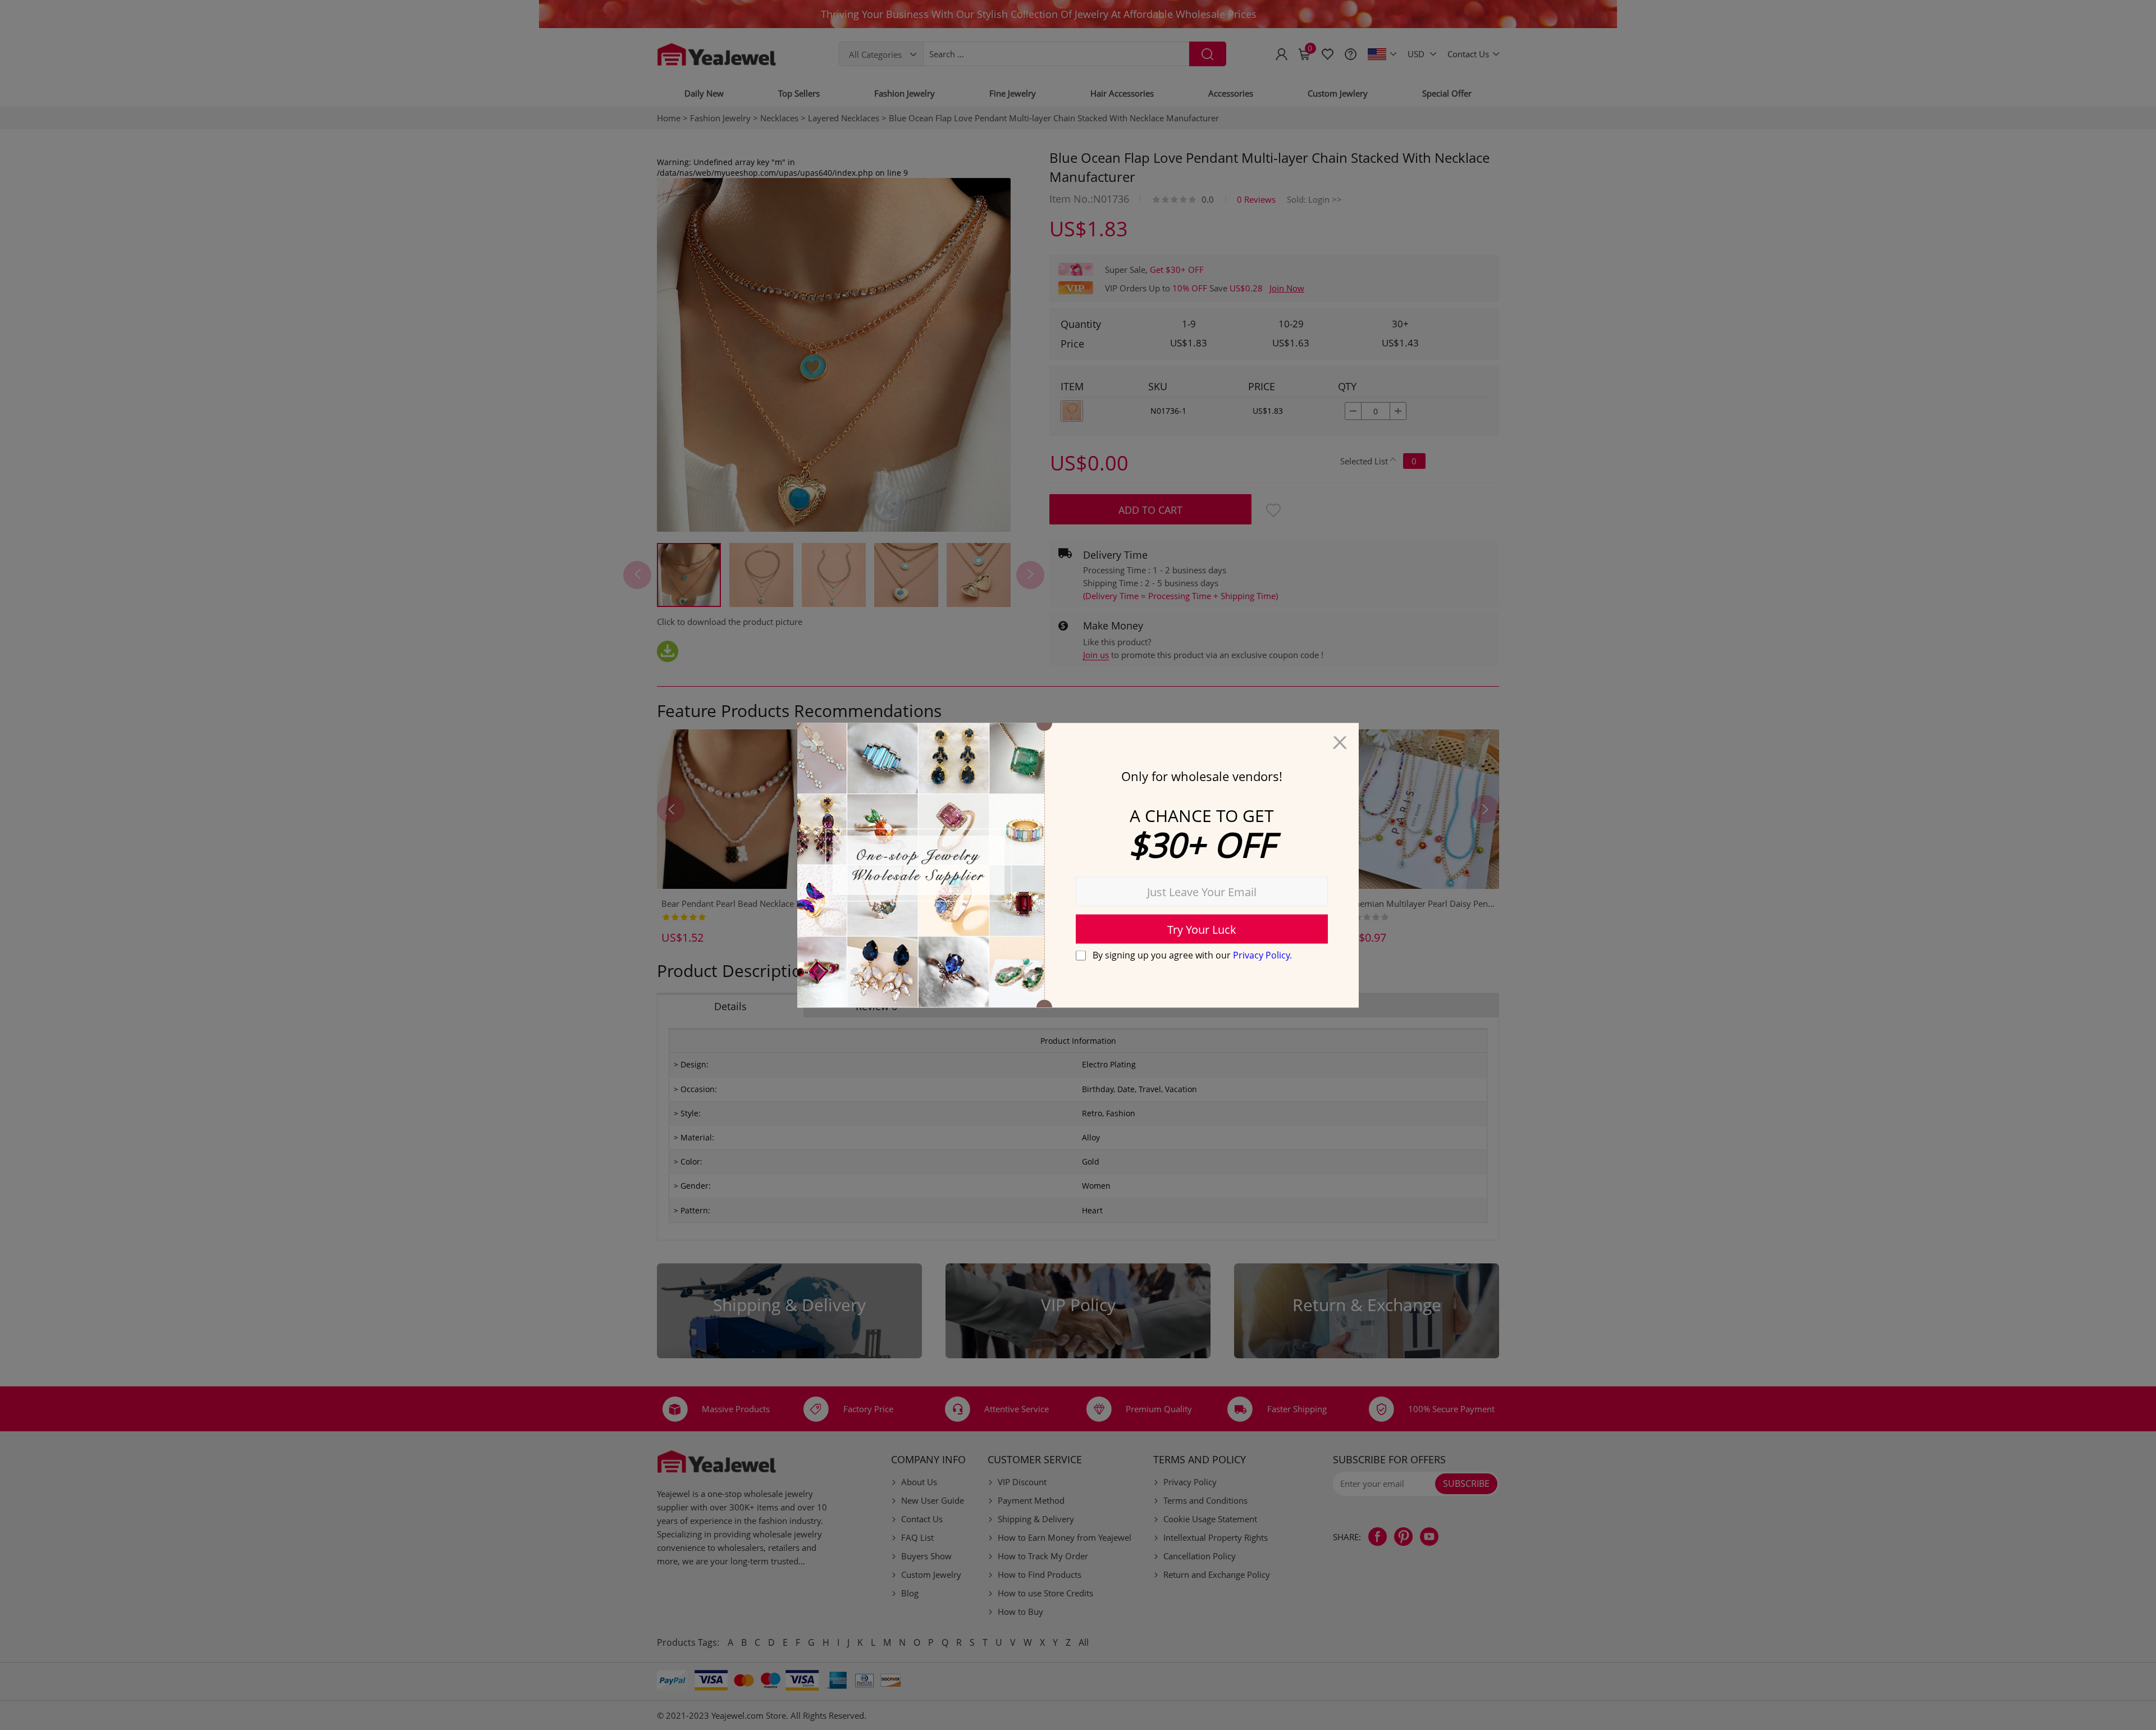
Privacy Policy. (1262, 955)
